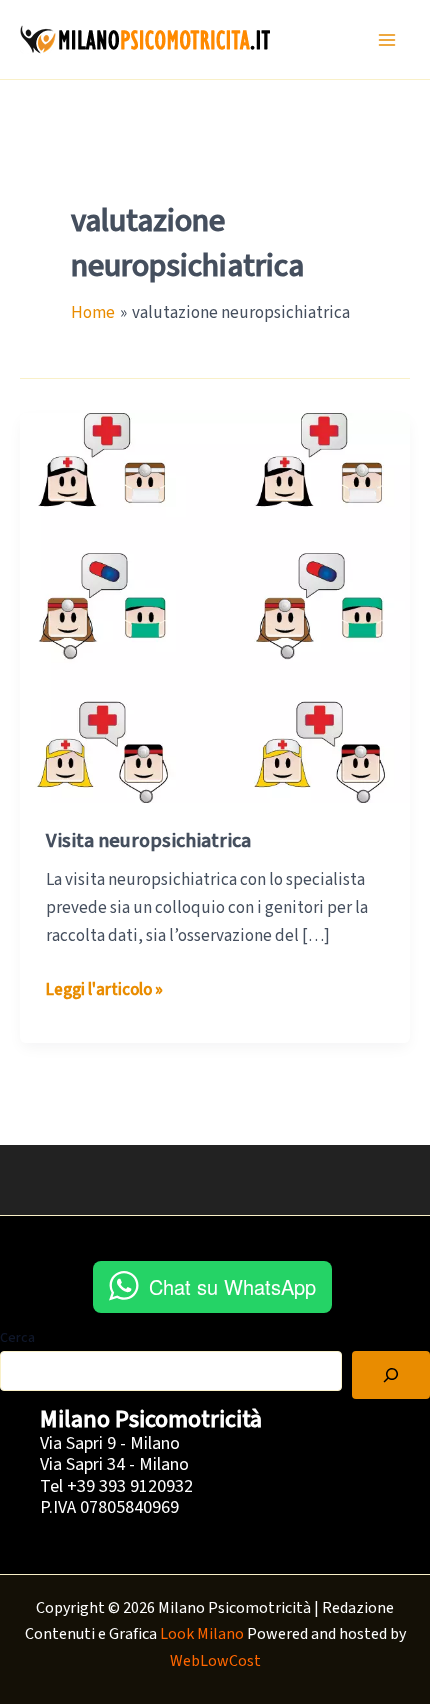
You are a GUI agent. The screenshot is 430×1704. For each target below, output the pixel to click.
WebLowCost (215, 1661)
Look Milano (202, 1634)
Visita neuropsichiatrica (148, 841)
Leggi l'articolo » (104, 990)
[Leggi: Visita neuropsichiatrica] (215, 607)
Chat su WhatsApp (232, 1286)
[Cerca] (391, 1375)
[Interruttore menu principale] (388, 40)
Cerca (17, 1338)
